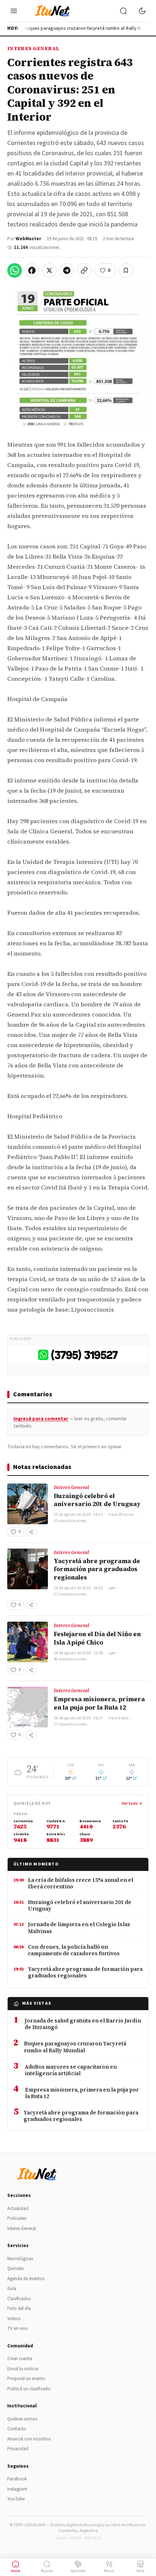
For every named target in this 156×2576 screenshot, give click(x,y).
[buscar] (123, 11)
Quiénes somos (22, 2419)
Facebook (17, 2479)
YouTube (16, 2499)
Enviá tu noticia (23, 2369)
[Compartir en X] (49, 270)
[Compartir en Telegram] (67, 270)
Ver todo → (132, 1804)
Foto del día (19, 2309)
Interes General (33, 48)
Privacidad (18, 2449)
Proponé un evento (26, 2379)
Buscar (47, 2571)
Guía (12, 2289)
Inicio (16, 2571)
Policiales (17, 2218)
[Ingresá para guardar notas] (126, 270)
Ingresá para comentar (41, 1419)
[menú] (14, 11)
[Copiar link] (84, 270)
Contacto (17, 2429)
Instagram (17, 2489)
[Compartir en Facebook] (32, 270)
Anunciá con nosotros (29, 2439)
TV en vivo (18, 2329)
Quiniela (15, 2269)
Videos (14, 2319)
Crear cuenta (20, 2359)
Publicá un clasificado (29, 2389)
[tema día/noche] (142, 11)
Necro (109, 2571)
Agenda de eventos (26, 2279)
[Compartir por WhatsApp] (15, 270)
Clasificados (19, 2299)
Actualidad (18, 2209)
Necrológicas (20, 2259)
